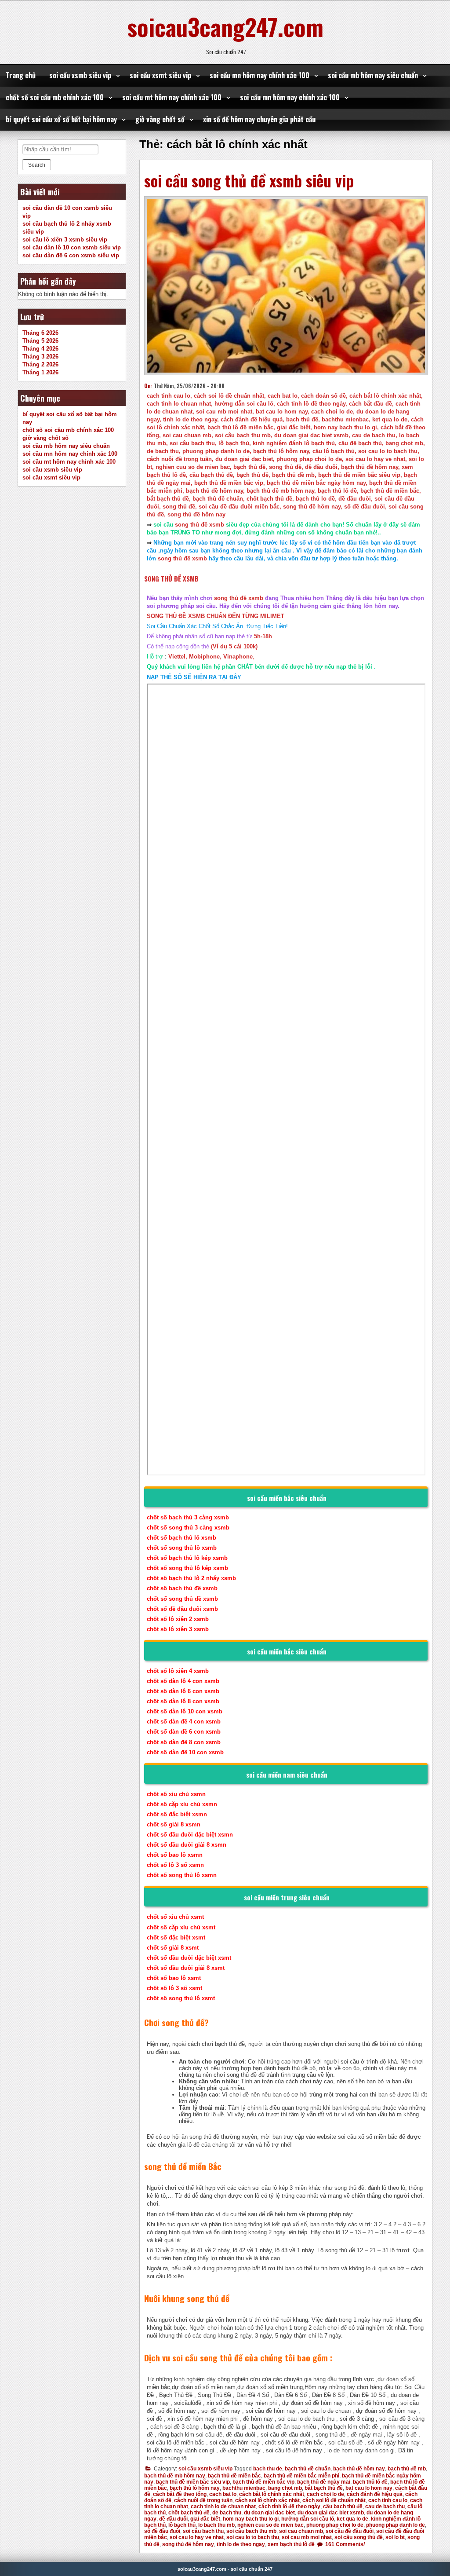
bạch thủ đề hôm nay (359, 2469)
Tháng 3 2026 (40, 357)
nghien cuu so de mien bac (270, 2525)
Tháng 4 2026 (40, 349)
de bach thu (227, 2513)
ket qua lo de (352, 2519)
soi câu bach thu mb (251, 2531)
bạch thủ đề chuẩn (308, 2469)
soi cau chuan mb (301, 2531)
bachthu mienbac (244, 2488)
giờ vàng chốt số (160, 119)
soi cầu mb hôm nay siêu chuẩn (373, 75)
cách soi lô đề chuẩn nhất (334, 2500)
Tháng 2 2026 (40, 364)
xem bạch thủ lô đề (291, 2544)
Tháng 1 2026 (40, 372)
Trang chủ (21, 75)
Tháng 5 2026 (40, 341)
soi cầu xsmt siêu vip (160, 75)
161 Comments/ (344, 2544)
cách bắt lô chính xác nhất (272, 2494)
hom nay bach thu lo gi (251, 2519)
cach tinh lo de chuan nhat (223, 2506)
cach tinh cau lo (388, 2500)
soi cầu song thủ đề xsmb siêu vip (249, 180)
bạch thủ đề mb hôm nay (175, 2476)
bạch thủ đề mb (407, 2469)
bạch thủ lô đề (370, 2482)
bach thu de (268, 2469)
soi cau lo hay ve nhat (197, 2537)
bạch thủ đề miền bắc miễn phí (301, 2476)
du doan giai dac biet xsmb (331, 2513)
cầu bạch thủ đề (343, 2506)
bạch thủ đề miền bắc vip (263, 2482)
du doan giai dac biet (269, 2513)
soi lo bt (395, 2537)
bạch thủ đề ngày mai (324, 2482)
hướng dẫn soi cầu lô (308, 2519)
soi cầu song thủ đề (359, 2537)
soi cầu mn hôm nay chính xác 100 (259, 75)
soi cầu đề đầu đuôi (350, 2531)
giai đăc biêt (205, 2519)
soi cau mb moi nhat (307, 2537)
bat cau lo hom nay (369, 2488)
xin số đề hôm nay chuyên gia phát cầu (259, 119)
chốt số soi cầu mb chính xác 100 (55, 97)
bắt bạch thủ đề (324, 2488)
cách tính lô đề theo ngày (289, 2506)
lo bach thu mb (216, 2525)
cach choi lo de (325, 2494)
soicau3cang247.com (225, 26)
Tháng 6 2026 (40, 333)
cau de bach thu (385, 2506)
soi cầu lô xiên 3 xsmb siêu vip (65, 240)
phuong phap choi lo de (335, 2525)
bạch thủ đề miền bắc (234, 2476)
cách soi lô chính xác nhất (267, 2500)
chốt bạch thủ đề (189, 2513)
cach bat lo (223, 2494)
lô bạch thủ (182, 2525)
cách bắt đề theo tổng (180, 2494)
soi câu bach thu (203, 2531)
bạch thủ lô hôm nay (195, 2488)
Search (37, 165)
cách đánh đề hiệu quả (375, 2494)
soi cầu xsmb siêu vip (80, 75)
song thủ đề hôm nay (188, 2544)
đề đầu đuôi (173, 2519)
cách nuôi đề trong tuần (203, 2500)
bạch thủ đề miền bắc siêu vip (193, 2482)
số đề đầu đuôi (162, 2531)
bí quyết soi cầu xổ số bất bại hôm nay (61, 119)
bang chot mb (285, 2488)
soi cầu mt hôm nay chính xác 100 (172, 97)
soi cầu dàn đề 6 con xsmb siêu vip (71, 255)
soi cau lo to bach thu (253, 2537)
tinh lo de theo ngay (241, 2544)
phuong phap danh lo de (396, 2525)
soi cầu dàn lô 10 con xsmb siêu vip (72, 247)
